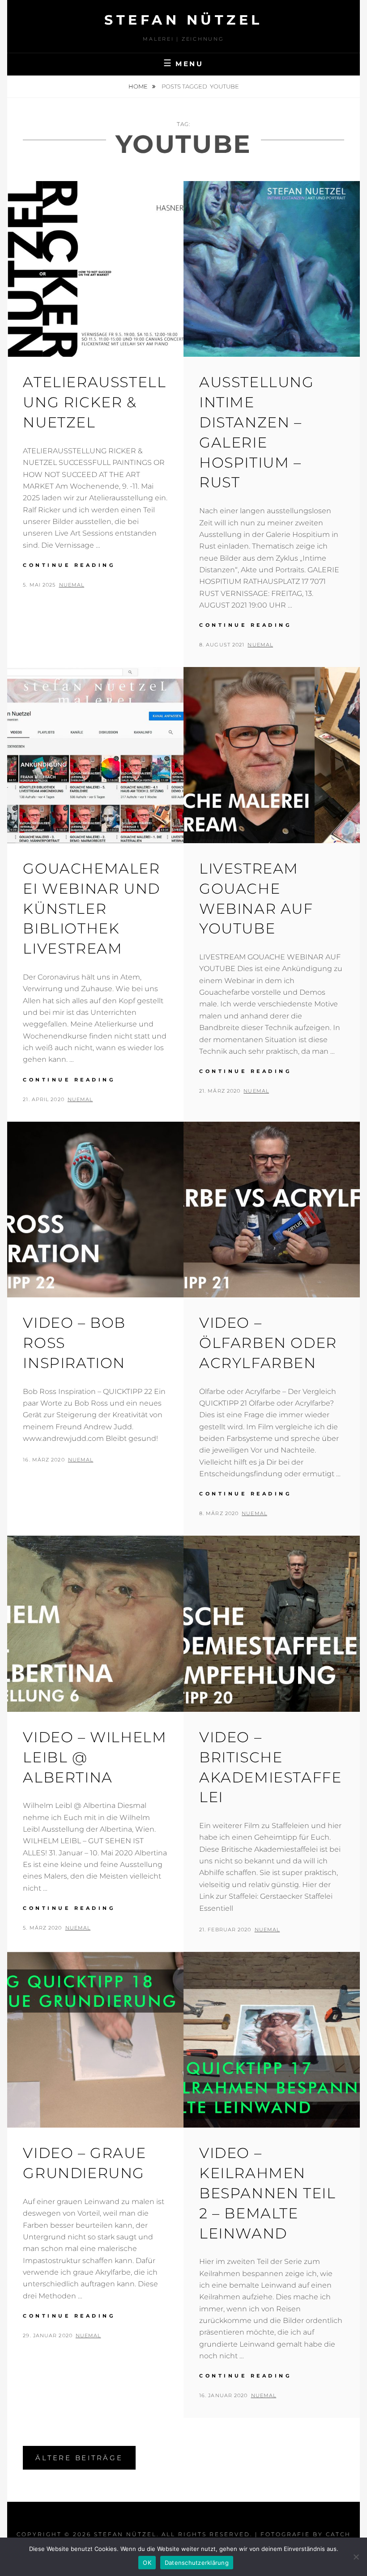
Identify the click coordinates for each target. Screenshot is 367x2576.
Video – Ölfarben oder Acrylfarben (268, 1343)
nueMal (72, 585)
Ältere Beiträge (79, 2458)
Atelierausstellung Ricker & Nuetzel (94, 402)
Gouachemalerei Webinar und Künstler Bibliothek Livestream (91, 908)
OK (147, 2563)
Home (139, 86)
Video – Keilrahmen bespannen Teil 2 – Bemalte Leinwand (267, 2193)
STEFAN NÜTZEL (183, 20)
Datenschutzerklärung (197, 2563)
